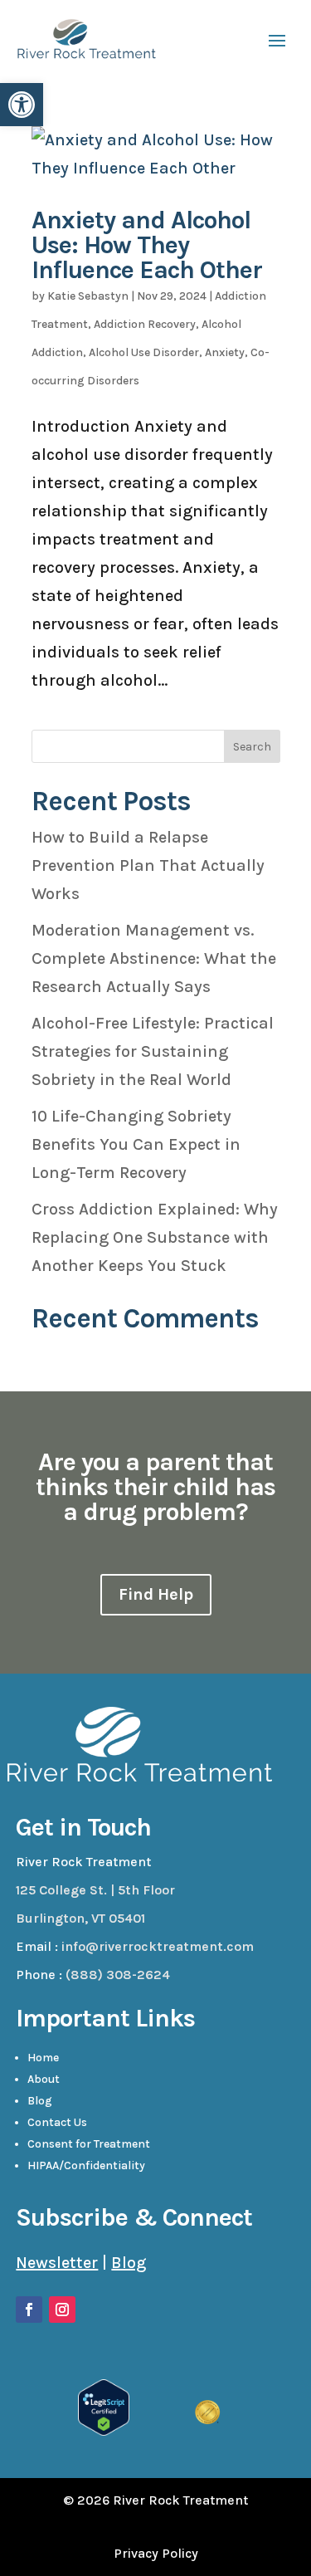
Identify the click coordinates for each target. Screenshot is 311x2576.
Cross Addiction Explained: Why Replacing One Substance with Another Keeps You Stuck (155, 1237)
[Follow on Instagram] (62, 2310)
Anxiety (225, 352)
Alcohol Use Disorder (144, 352)
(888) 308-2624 (118, 1975)
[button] (22, 105)
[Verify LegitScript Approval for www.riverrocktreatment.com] (104, 2430)
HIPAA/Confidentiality (86, 2165)
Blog (40, 2101)
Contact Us (57, 2122)
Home (43, 2058)
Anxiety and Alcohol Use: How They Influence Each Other (147, 245)
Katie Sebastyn (88, 296)
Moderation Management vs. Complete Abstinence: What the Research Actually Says (154, 958)
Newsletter (57, 2263)
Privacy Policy (156, 2553)
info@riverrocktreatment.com (158, 1946)
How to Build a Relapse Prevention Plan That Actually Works (148, 865)
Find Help (156, 1594)
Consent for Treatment (89, 2144)
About (44, 2079)
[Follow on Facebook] (29, 2310)
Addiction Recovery (145, 324)
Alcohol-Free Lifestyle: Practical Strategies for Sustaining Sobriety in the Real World (153, 1051)
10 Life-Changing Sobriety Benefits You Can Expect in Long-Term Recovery (136, 1144)
